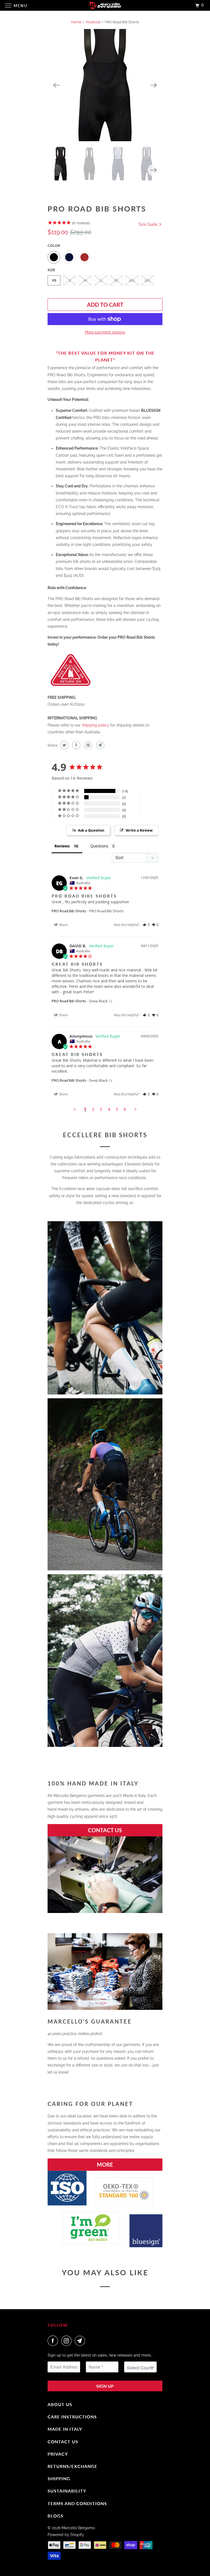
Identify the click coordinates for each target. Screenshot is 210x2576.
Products (93, 22)
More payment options (105, 332)
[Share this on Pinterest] (88, 745)
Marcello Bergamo (78, 2528)
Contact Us (105, 1830)
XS (54, 280)
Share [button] (63, 925)
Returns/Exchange (72, 2466)
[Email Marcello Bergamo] (81, 2341)
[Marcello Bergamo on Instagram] (68, 2341)
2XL (132, 280)
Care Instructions (72, 2417)
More (105, 2164)
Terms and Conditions (77, 2503)
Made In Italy (65, 2429)
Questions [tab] (99, 846)
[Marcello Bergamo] (105, 5)
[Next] (154, 85)
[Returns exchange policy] (71, 687)
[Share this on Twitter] (64, 745)
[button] (146, 925)
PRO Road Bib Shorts (69, 911)
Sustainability (67, 2491)
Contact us (63, 2442)
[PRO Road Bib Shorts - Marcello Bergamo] (105, 85)
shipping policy (95, 725)
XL (116, 280)
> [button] (135, 1109)
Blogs (56, 2516)
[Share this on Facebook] (76, 745)
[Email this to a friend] (100, 745)
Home (76, 22)
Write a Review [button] (139, 830)
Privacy (58, 2454)
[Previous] (56, 85)
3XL (148, 280)
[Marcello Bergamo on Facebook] (54, 2341)
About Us (60, 2404)
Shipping (59, 2478)
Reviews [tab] (62, 846)
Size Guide (149, 224)
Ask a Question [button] (91, 830)
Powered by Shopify (66, 2535)
